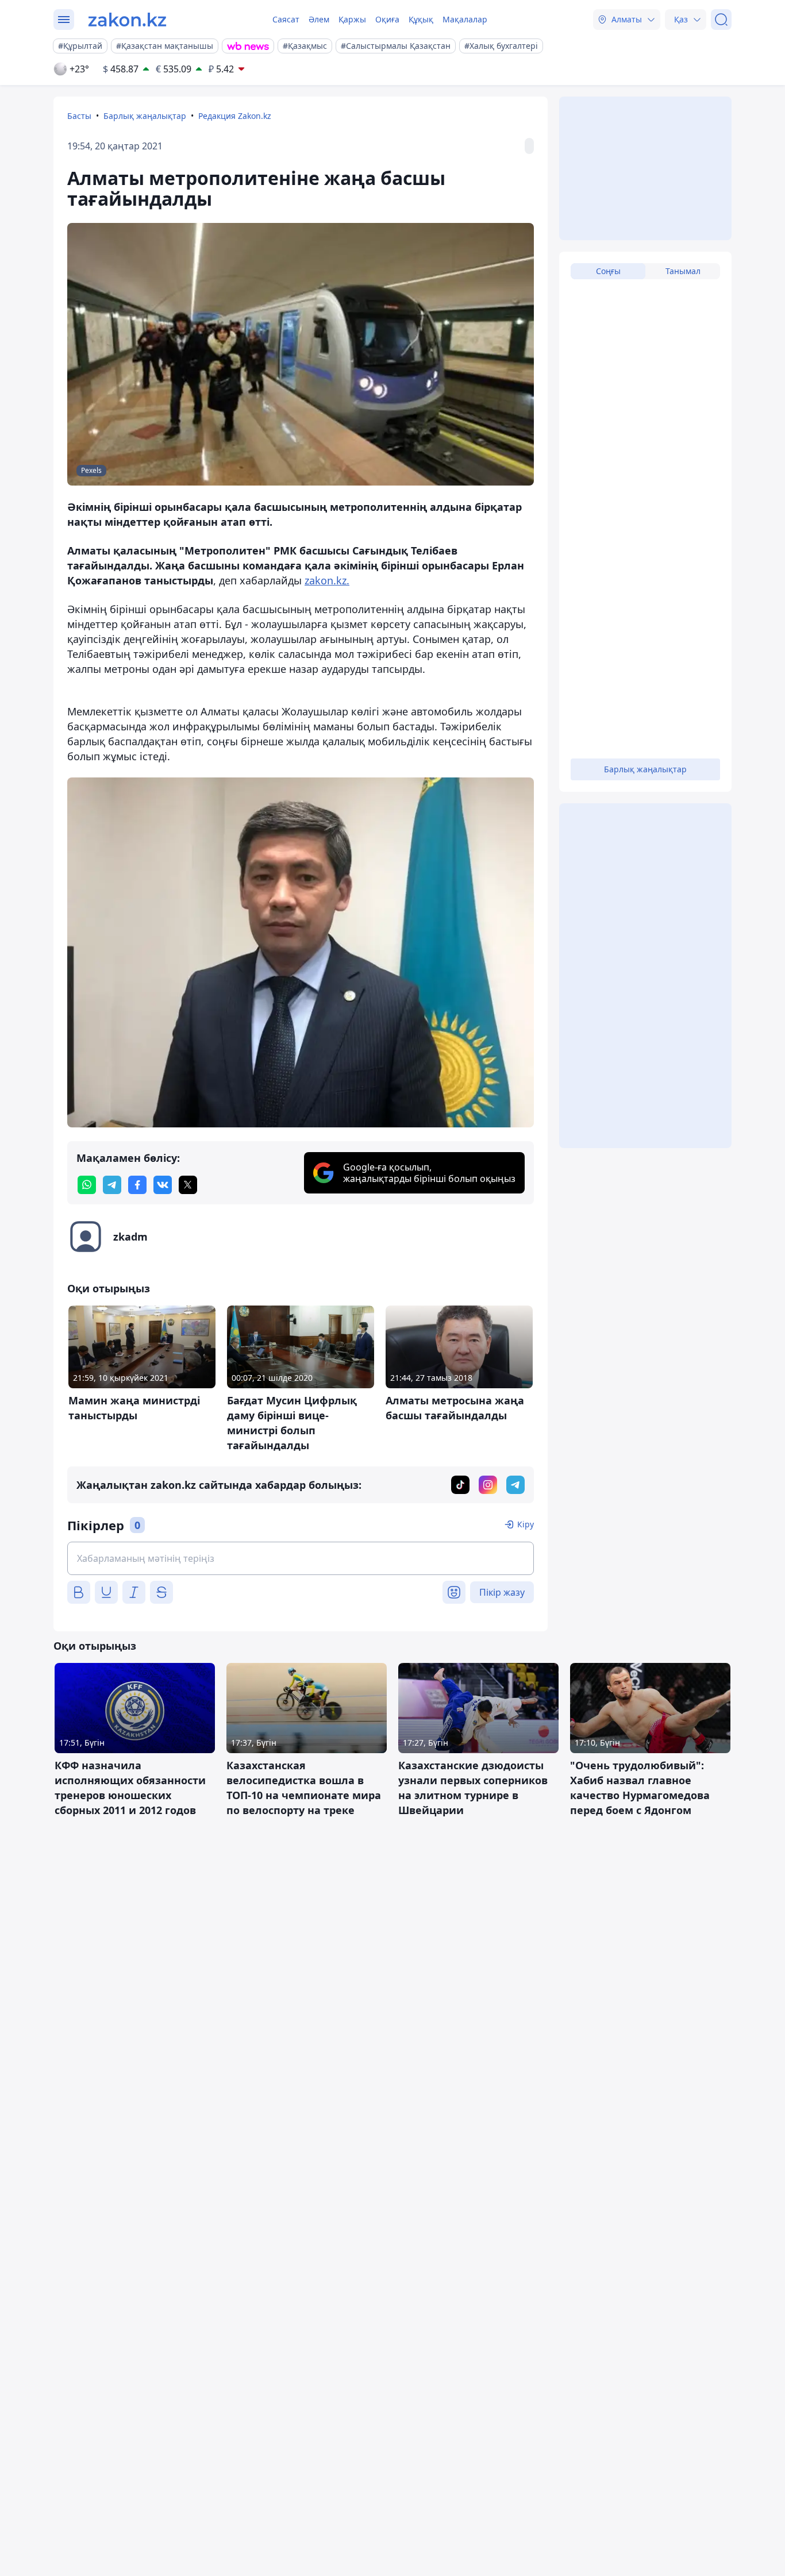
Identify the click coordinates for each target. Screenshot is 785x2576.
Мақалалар (465, 19)
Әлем (319, 19)
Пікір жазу (502, 1592)
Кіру (526, 1524)
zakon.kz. (327, 580)
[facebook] (137, 1185)
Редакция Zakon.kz (235, 116)
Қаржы (352, 19)
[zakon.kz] (127, 20)
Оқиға (387, 19)
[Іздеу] (721, 20)
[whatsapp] (87, 1185)
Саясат (286, 19)
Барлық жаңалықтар (145, 116)
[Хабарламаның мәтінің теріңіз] (301, 1558)
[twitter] (188, 1185)
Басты (79, 116)
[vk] (163, 1185)
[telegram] (112, 1185)
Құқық (421, 19)
